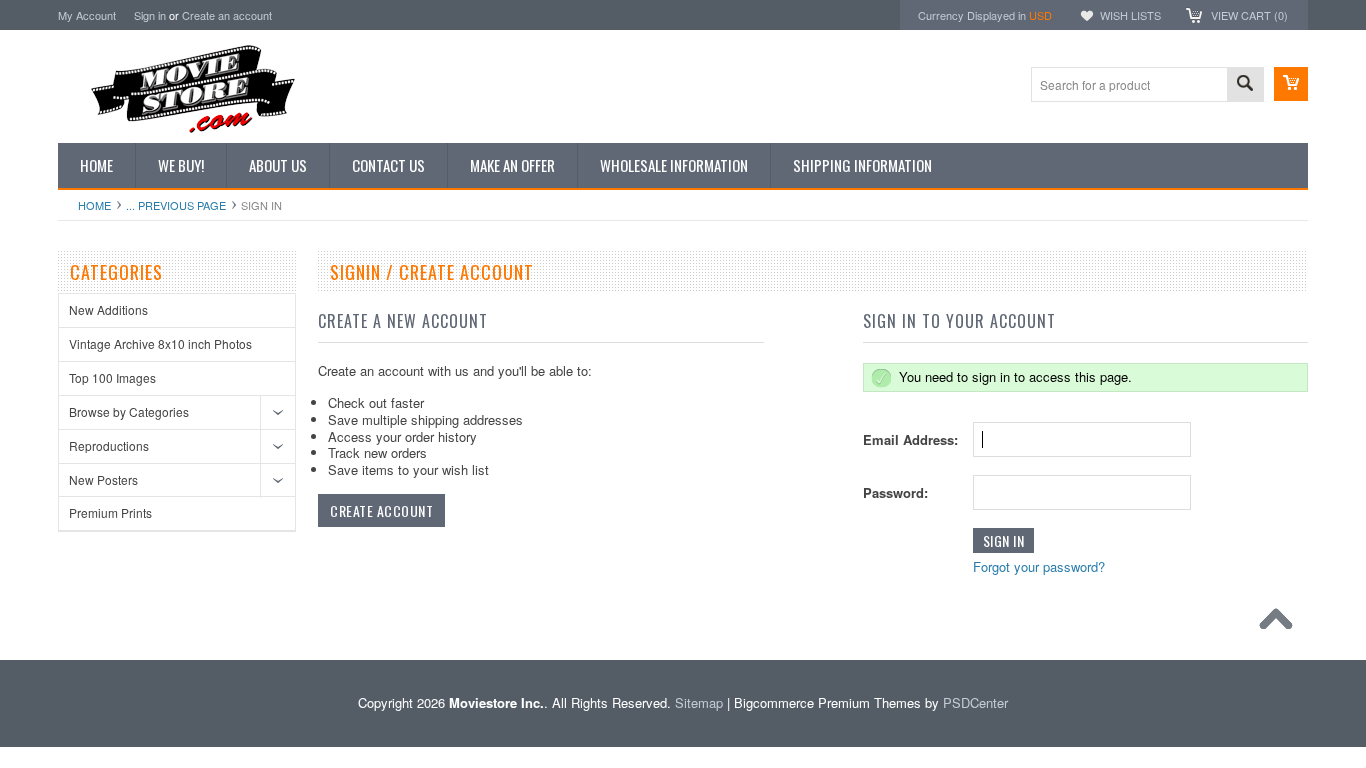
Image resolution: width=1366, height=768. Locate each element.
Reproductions (109, 445)
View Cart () (1249, 15)
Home (94, 205)
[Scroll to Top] (1281, 624)
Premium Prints (110, 512)
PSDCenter (975, 702)
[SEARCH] (1245, 85)
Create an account (227, 15)
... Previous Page (176, 205)
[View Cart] (1291, 84)
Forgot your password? (1039, 566)
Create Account (381, 510)
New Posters (103, 479)
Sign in (150, 15)
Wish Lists (1130, 15)
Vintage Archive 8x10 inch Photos (160, 343)
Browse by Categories (129, 411)
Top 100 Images (112, 377)
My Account (87, 15)
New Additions (108, 309)
